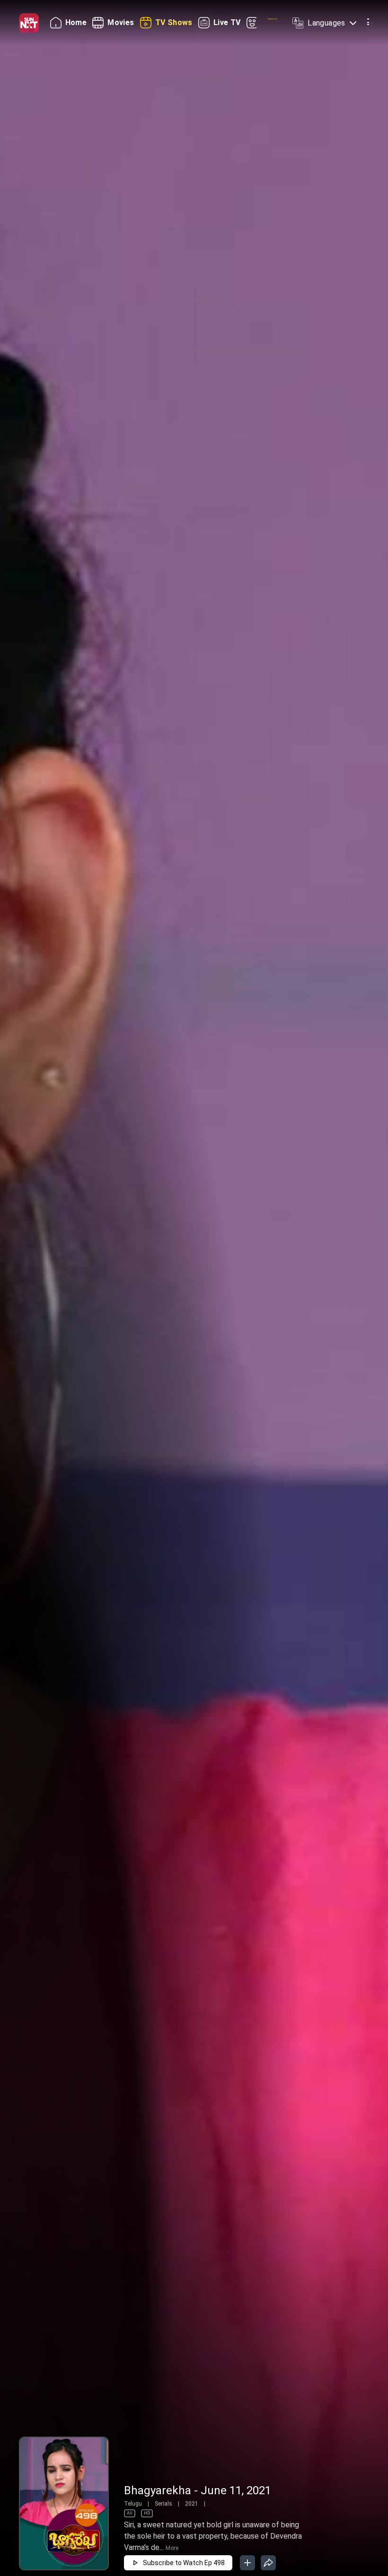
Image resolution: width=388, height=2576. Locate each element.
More (172, 2548)
